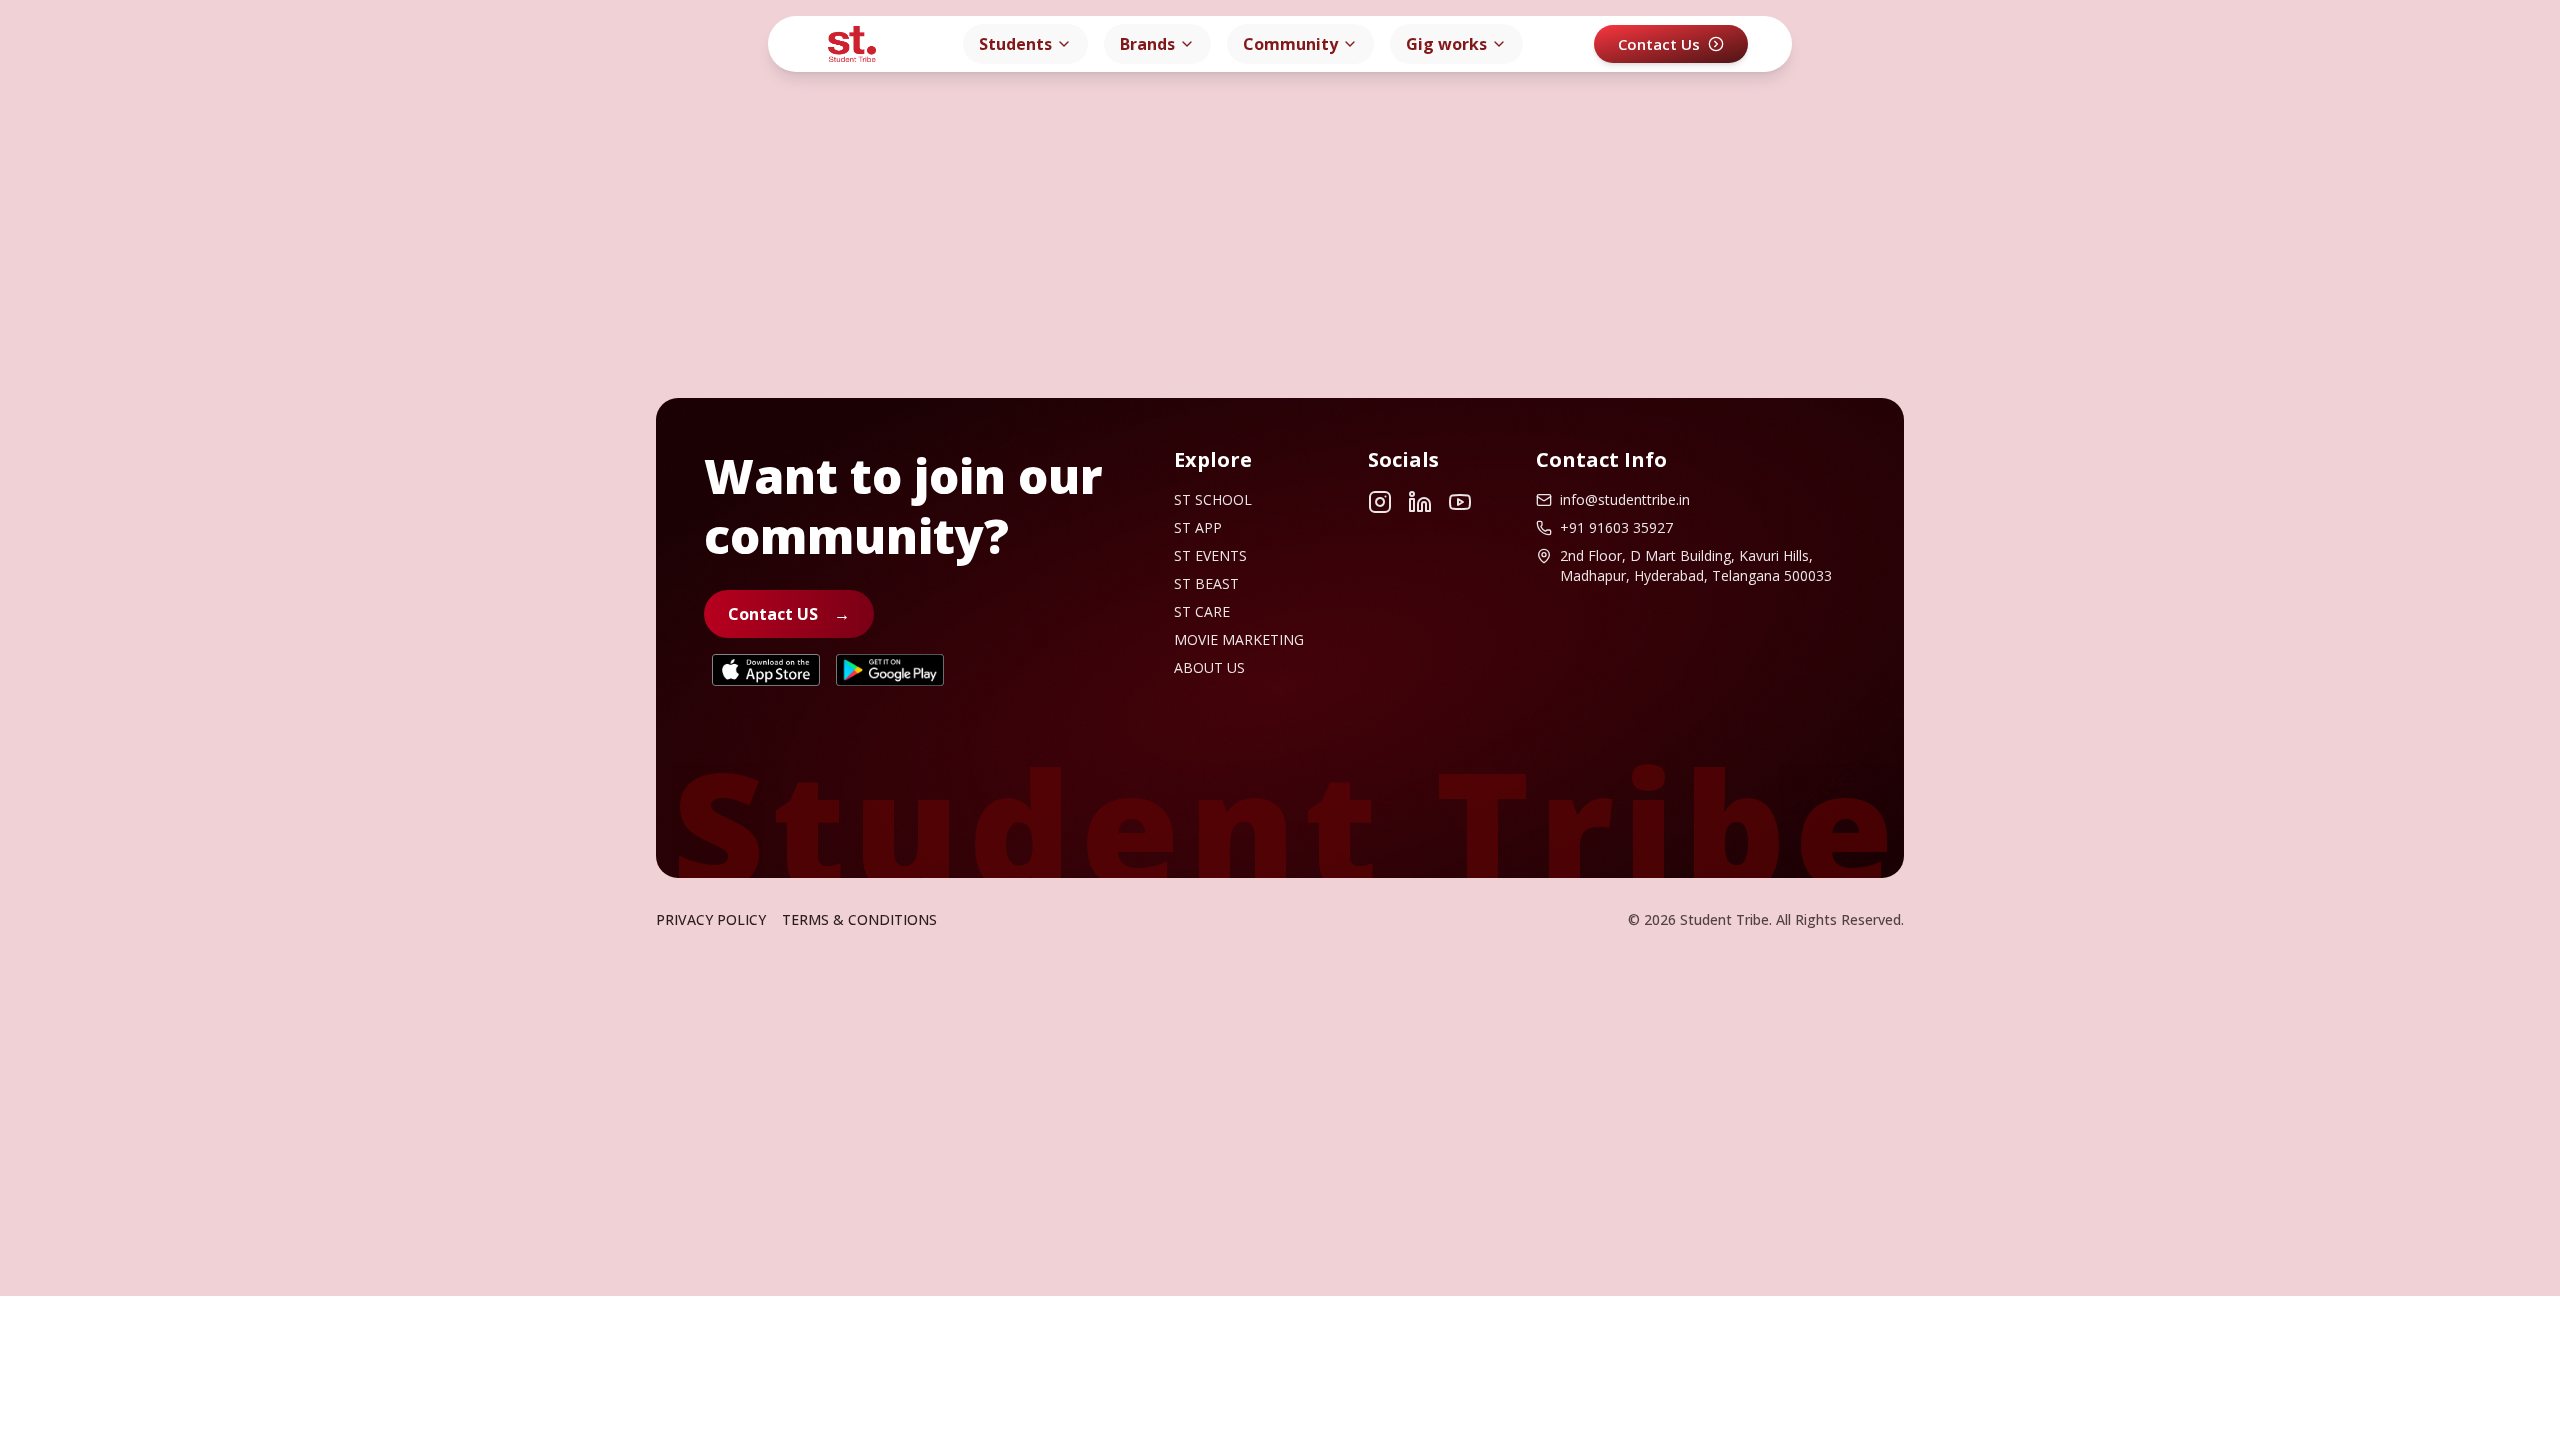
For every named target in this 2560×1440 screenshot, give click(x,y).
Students (1015, 44)
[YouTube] (1460, 502)
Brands (1147, 44)
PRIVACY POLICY (711, 919)
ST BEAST (1206, 583)
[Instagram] (1380, 502)
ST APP (1198, 527)
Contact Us (1659, 44)
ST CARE (1202, 611)
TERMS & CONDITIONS (859, 919)
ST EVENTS (1210, 555)
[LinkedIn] (1420, 502)
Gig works (1446, 44)
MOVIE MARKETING (1239, 639)
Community (1290, 44)
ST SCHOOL (1213, 499)
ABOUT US (1209, 667)
